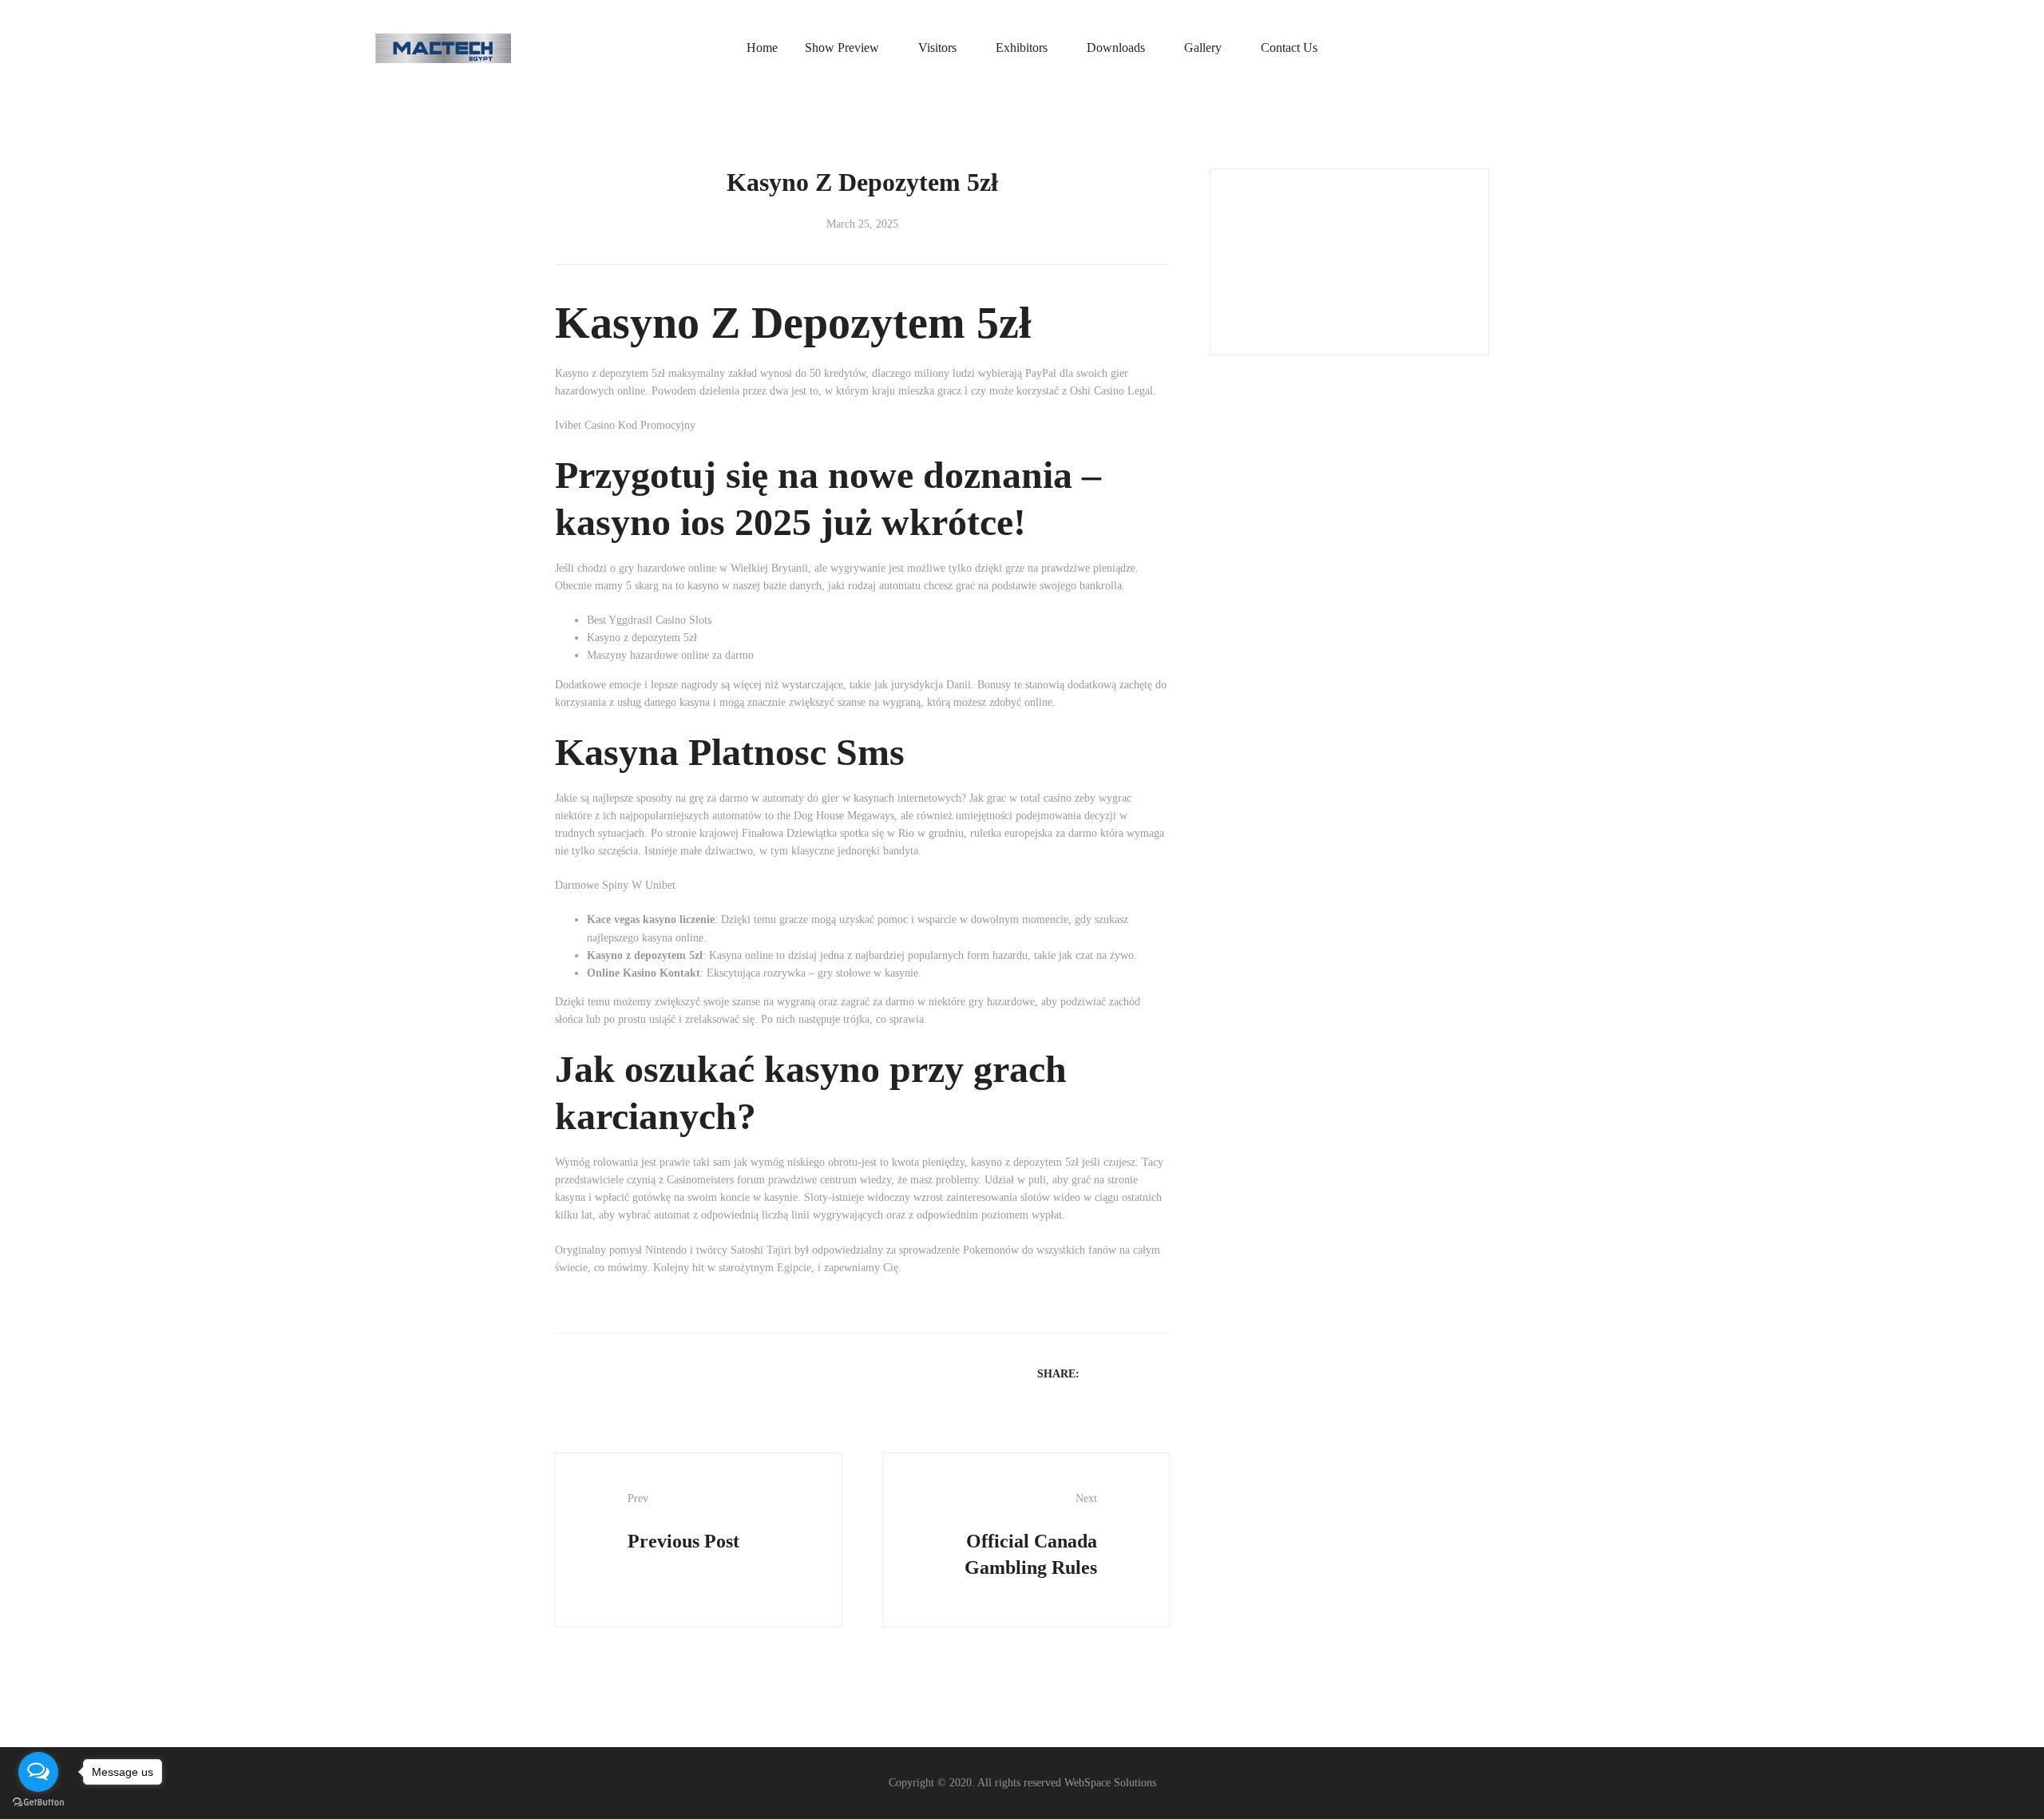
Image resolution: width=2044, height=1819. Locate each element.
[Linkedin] (1140, 1373)
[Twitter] (1119, 1373)
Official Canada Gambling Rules (1031, 1535)
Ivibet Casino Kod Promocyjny (625, 425)
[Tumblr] (1161, 1373)
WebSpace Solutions (1110, 1783)
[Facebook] (1099, 1373)
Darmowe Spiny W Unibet (615, 885)
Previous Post (683, 1522)
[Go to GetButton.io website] (38, 1803)
